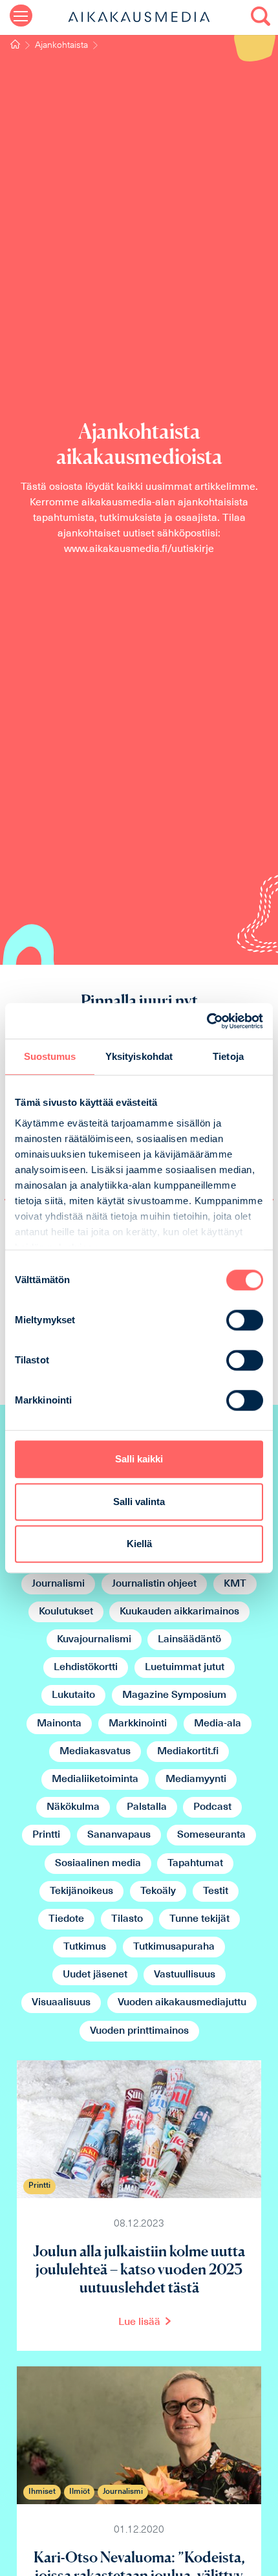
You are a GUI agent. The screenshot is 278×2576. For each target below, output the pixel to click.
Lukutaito (73, 1695)
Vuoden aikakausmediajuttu (182, 2003)
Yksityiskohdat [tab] (139, 1056)
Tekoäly (158, 1891)
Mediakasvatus (95, 1752)
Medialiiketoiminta (95, 1779)
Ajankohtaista (61, 46)
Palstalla (147, 1807)
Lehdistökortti (86, 1668)
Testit (216, 1891)
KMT (235, 1584)
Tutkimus (85, 1947)
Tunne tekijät (199, 1919)
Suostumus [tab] (50, 1056)
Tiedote (66, 1919)
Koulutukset (66, 1612)
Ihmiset (42, 2492)
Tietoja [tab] (228, 1056)
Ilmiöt (80, 2492)
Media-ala (218, 1724)
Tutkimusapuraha (174, 1947)
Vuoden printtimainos (139, 2031)
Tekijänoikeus (81, 1891)
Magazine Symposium (174, 1695)
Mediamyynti (196, 1779)
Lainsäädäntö (189, 1640)
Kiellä (139, 1544)
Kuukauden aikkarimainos (179, 1612)
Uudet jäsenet (95, 1975)
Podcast (212, 1807)
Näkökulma (73, 1807)
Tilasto (127, 1919)
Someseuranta (211, 1835)
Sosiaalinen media (98, 1864)
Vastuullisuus (185, 1975)
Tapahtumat (195, 1864)
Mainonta (59, 1724)
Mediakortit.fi (188, 1752)
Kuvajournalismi (94, 1640)
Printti (46, 1835)
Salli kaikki (139, 1459)
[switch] (245, 1320)
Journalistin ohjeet (154, 1584)
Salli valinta (139, 1502)
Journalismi (58, 1584)
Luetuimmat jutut (185, 1668)
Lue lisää (139, 2322)
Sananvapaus (119, 1835)
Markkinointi (138, 1724)
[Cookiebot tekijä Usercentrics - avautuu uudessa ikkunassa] (207, 1021)
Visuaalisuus (61, 2003)
